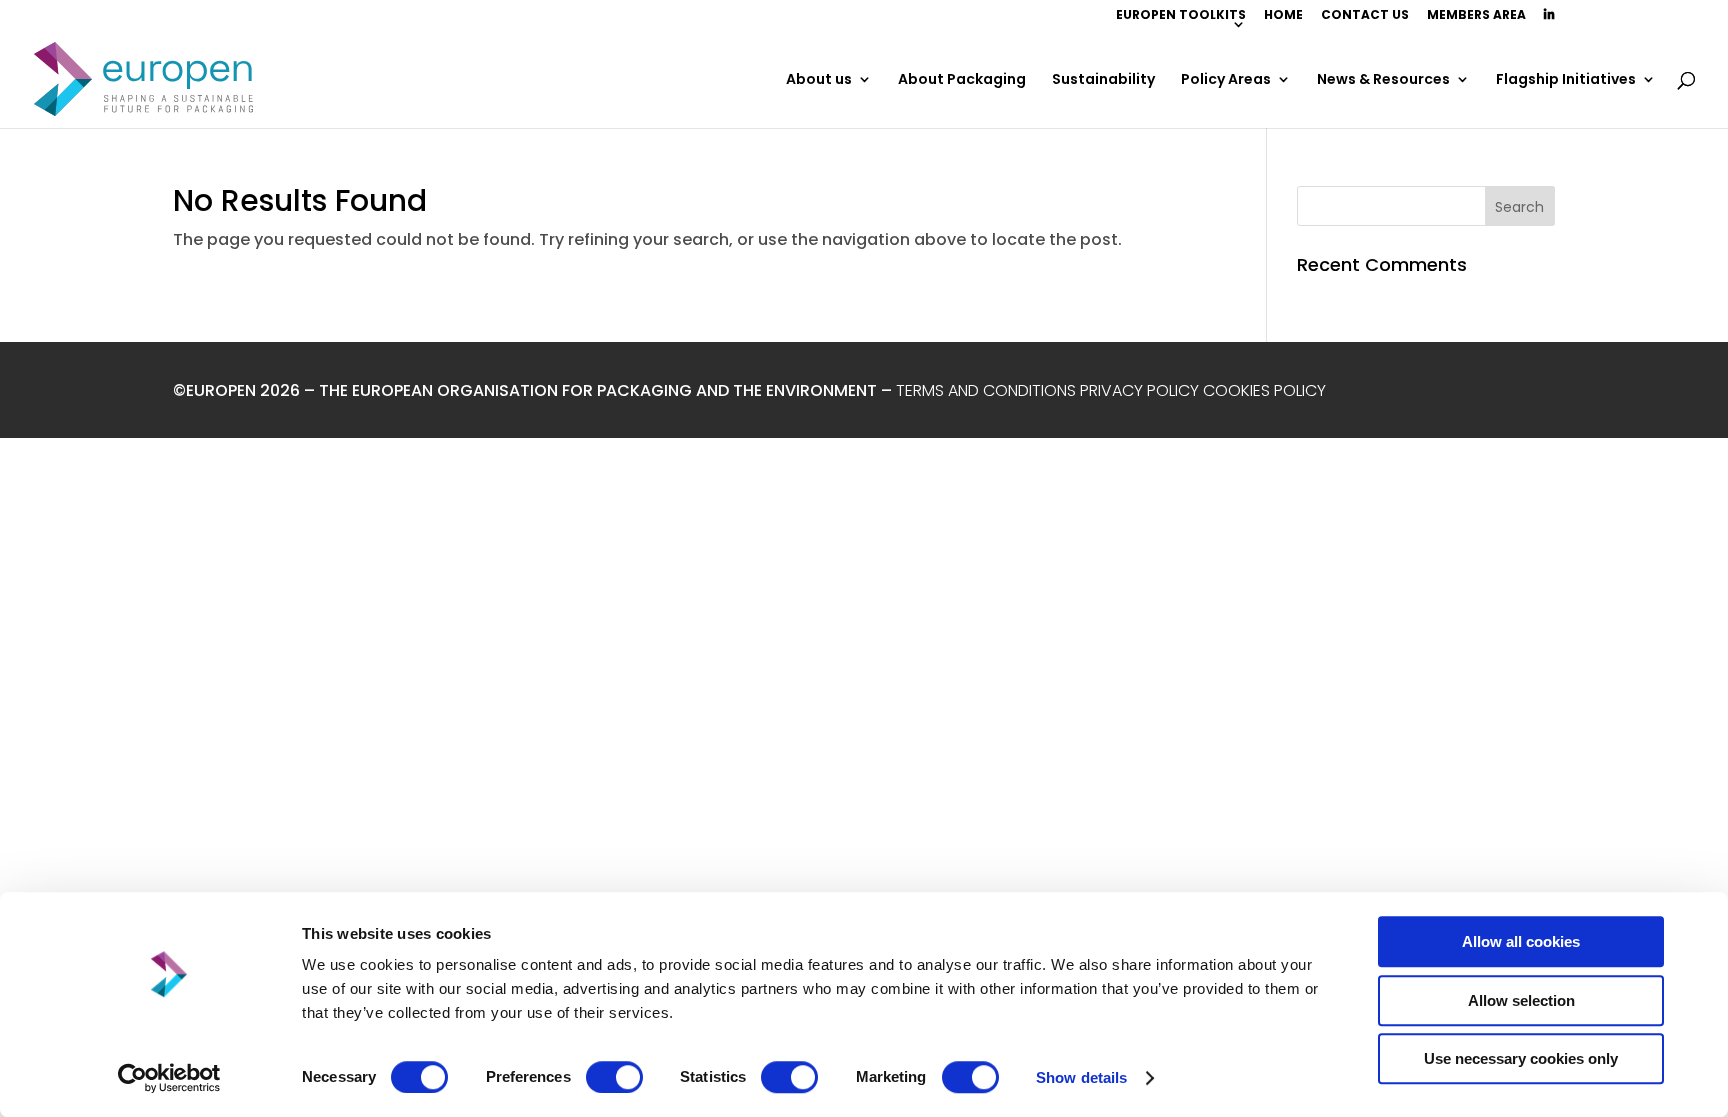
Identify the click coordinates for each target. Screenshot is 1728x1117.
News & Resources (1383, 80)
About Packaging (962, 80)
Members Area (1476, 16)
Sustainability (1103, 80)
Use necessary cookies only (1521, 1058)
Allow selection (1521, 1000)
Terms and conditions (986, 390)
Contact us (1365, 16)
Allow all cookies (1521, 941)
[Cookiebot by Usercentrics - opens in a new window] (169, 1078)
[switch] (614, 1077)
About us (819, 80)
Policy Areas (1226, 80)
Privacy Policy (1139, 390)
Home (1283, 16)
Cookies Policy (1266, 390)
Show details (1081, 1077)
